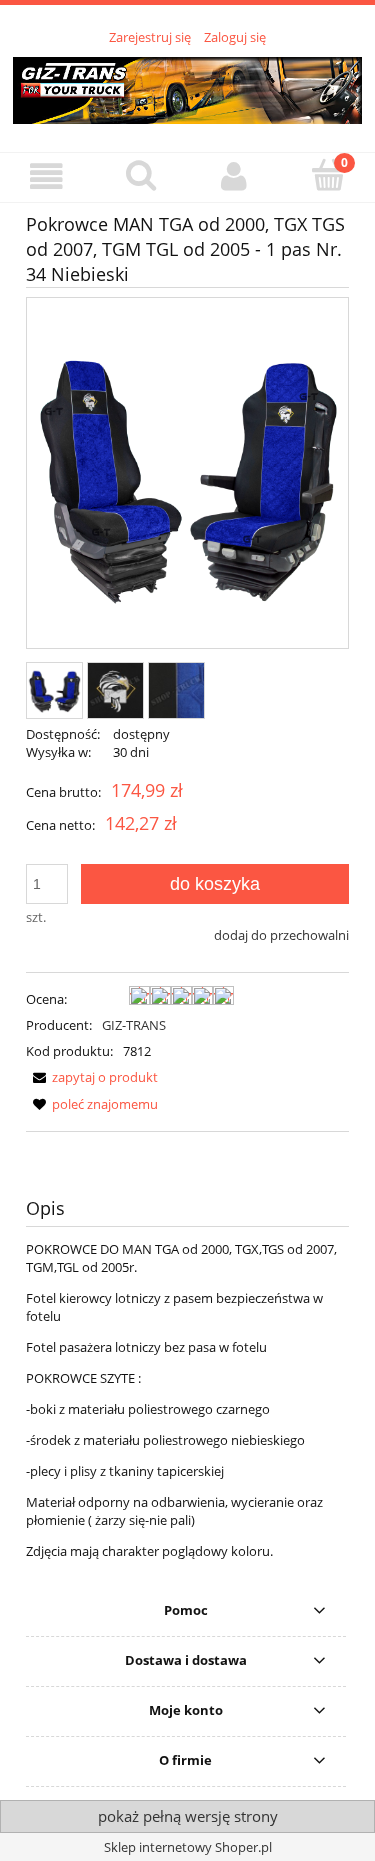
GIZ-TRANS (134, 1025)
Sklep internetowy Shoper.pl (188, 1847)
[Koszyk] (328, 175)
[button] (47, 176)
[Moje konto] (235, 176)
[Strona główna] (187, 87)
